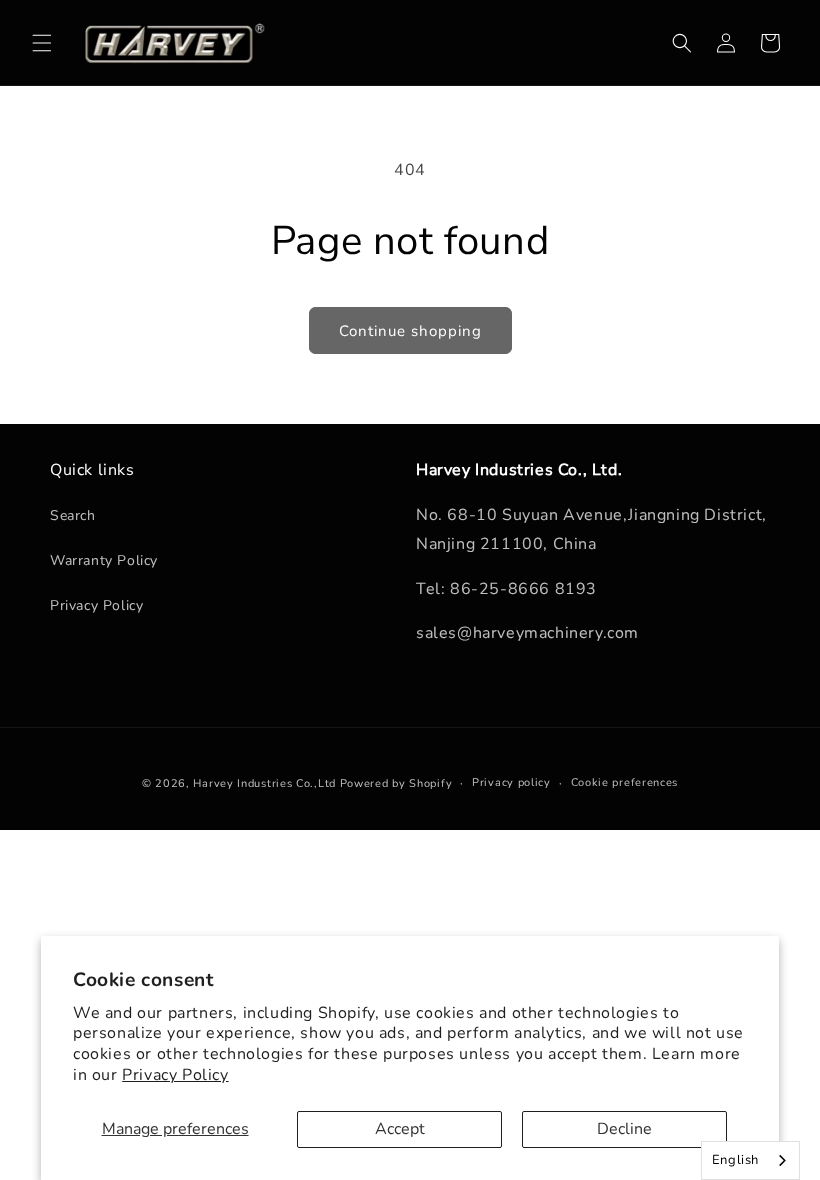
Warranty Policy (104, 560)
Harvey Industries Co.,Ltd (264, 783)
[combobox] (750, 1160)
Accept (400, 1129)
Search (73, 515)
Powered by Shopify (396, 783)
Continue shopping (410, 331)
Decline (624, 1129)
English (735, 1160)
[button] (42, 43)
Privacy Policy (175, 1075)
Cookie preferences (625, 782)
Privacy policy (511, 782)
